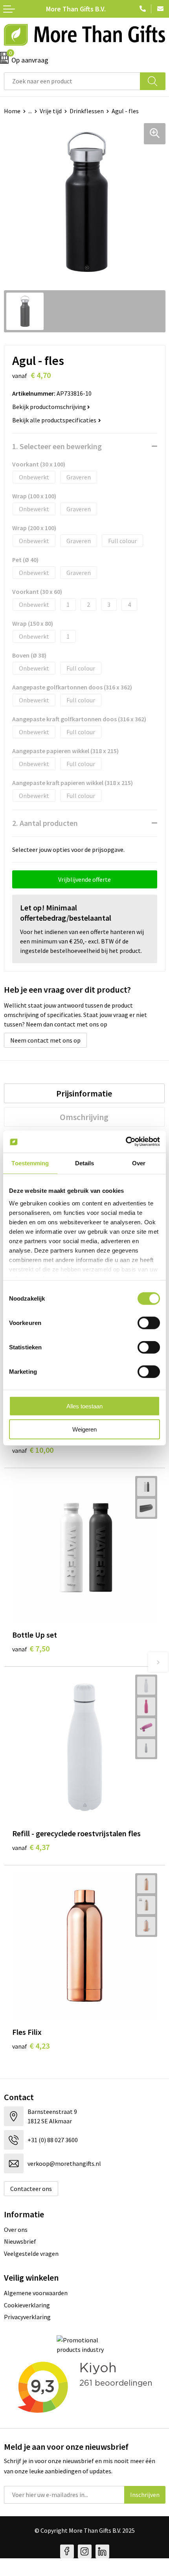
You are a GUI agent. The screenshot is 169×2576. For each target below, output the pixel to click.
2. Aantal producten (45, 823)
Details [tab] (85, 1163)
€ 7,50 (31, 1648)
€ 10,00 (33, 1450)
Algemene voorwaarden (36, 2293)
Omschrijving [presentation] (84, 1117)
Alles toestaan (84, 1406)
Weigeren (84, 1429)
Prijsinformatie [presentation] (84, 1093)
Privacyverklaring (27, 2317)
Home (12, 111)
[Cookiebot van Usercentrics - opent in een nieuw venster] (126, 1142)
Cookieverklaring (27, 2305)
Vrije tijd (51, 111)
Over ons (16, 2230)
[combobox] (72, 81)
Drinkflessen (87, 111)
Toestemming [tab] (30, 1163)
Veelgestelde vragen (31, 2254)
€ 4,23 (31, 2046)
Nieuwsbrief (20, 2241)
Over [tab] (139, 1163)
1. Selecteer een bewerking (57, 446)
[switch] (149, 1323)
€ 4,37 (31, 1847)
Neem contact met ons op (45, 1040)
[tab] (84, 1093)
